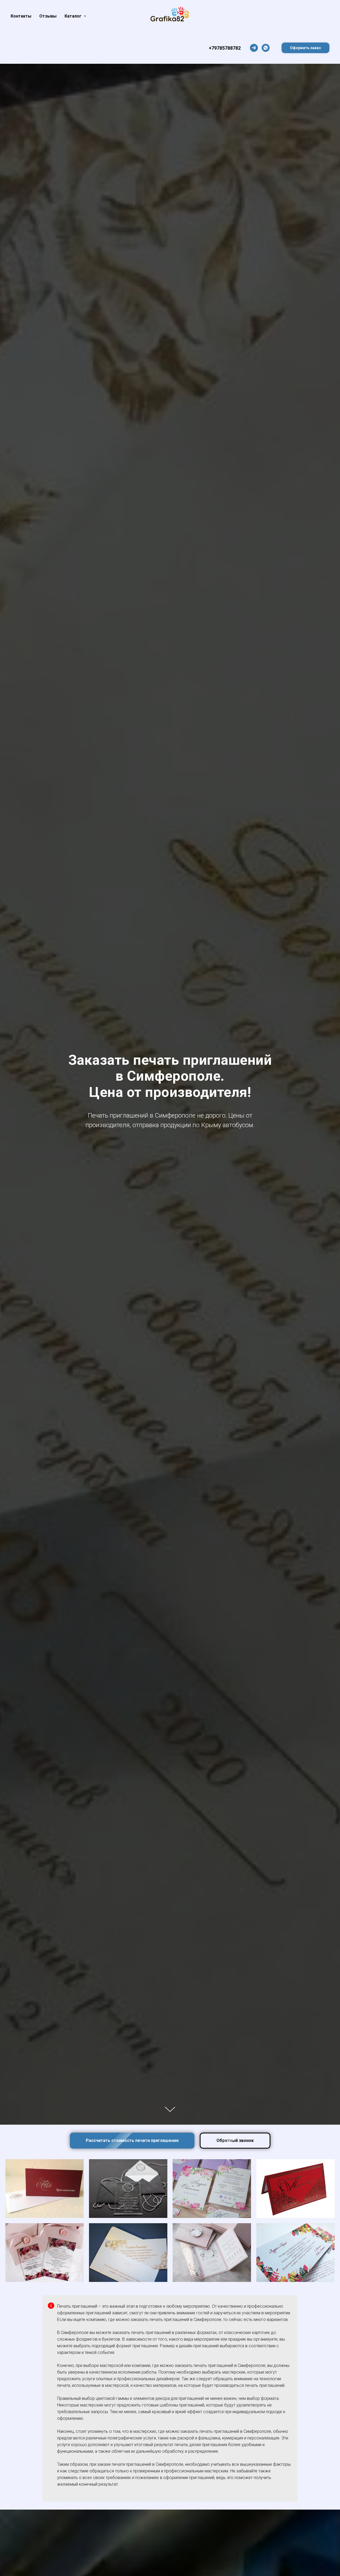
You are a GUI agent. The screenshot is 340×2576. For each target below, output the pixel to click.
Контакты (21, 16)
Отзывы (48, 16)
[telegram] (254, 48)
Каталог (74, 16)
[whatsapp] (266, 48)
